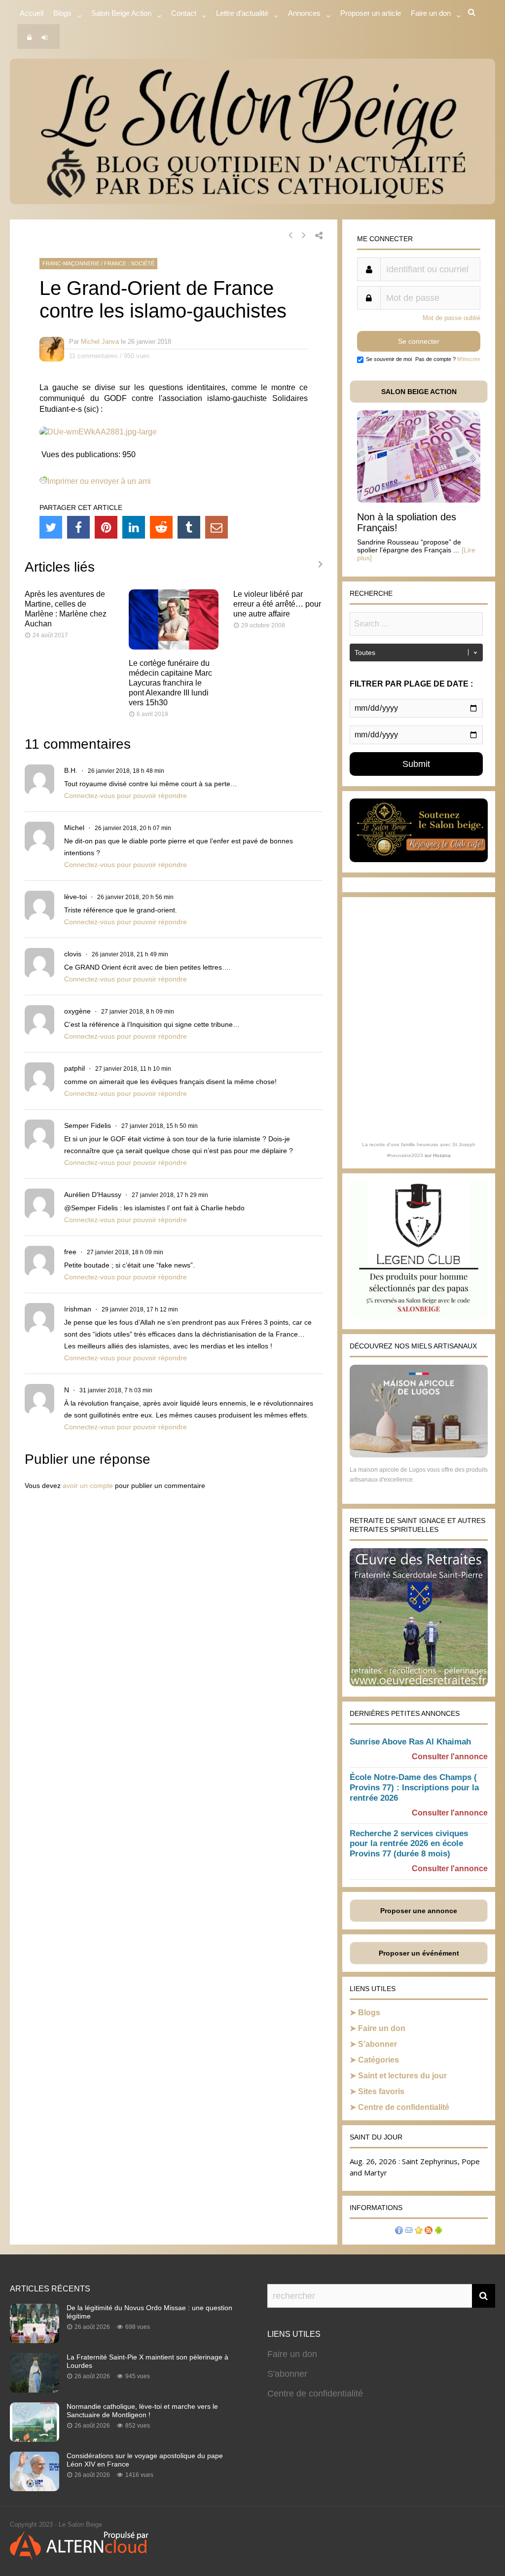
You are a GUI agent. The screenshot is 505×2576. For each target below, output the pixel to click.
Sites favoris (381, 2091)
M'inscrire (469, 359)
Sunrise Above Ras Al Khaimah (410, 1742)
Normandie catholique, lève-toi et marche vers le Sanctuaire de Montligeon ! (142, 2411)
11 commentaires (93, 356)
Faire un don (382, 2028)
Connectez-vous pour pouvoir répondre (126, 796)
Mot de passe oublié (451, 318)
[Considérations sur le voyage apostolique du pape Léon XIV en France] (35, 2488)
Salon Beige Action (121, 13)
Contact (184, 13)
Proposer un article (371, 13)
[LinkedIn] (134, 527)
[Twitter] (51, 527)
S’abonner (378, 2044)
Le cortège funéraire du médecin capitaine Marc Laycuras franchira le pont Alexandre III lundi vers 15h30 (170, 683)
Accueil (32, 13)
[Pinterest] (106, 527)
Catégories (379, 2060)
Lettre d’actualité (242, 13)
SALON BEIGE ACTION (419, 392)
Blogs (62, 13)
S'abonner (287, 2374)
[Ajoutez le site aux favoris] (419, 2231)
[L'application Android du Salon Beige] (438, 2231)
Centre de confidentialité (404, 2107)
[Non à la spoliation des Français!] (419, 500)
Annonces (304, 13)
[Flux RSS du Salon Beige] (429, 2231)
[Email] (216, 527)
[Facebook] (78, 527)
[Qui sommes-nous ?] (399, 2231)
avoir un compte (88, 1486)
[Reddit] (161, 527)
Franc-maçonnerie (71, 263)
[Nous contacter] (409, 2231)
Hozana (442, 1155)
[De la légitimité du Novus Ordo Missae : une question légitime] (35, 2340)
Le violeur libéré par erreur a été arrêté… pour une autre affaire (277, 604)
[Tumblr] (189, 527)
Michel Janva (100, 342)
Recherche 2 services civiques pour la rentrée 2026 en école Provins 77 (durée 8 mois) (409, 1844)
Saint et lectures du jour (402, 2076)
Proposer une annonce (419, 1911)
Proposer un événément (419, 1953)
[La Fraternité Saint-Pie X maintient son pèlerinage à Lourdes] (35, 2390)
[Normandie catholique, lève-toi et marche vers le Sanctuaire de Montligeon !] (35, 2439)
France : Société (129, 263)
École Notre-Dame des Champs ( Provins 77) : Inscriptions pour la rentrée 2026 (414, 1788)
